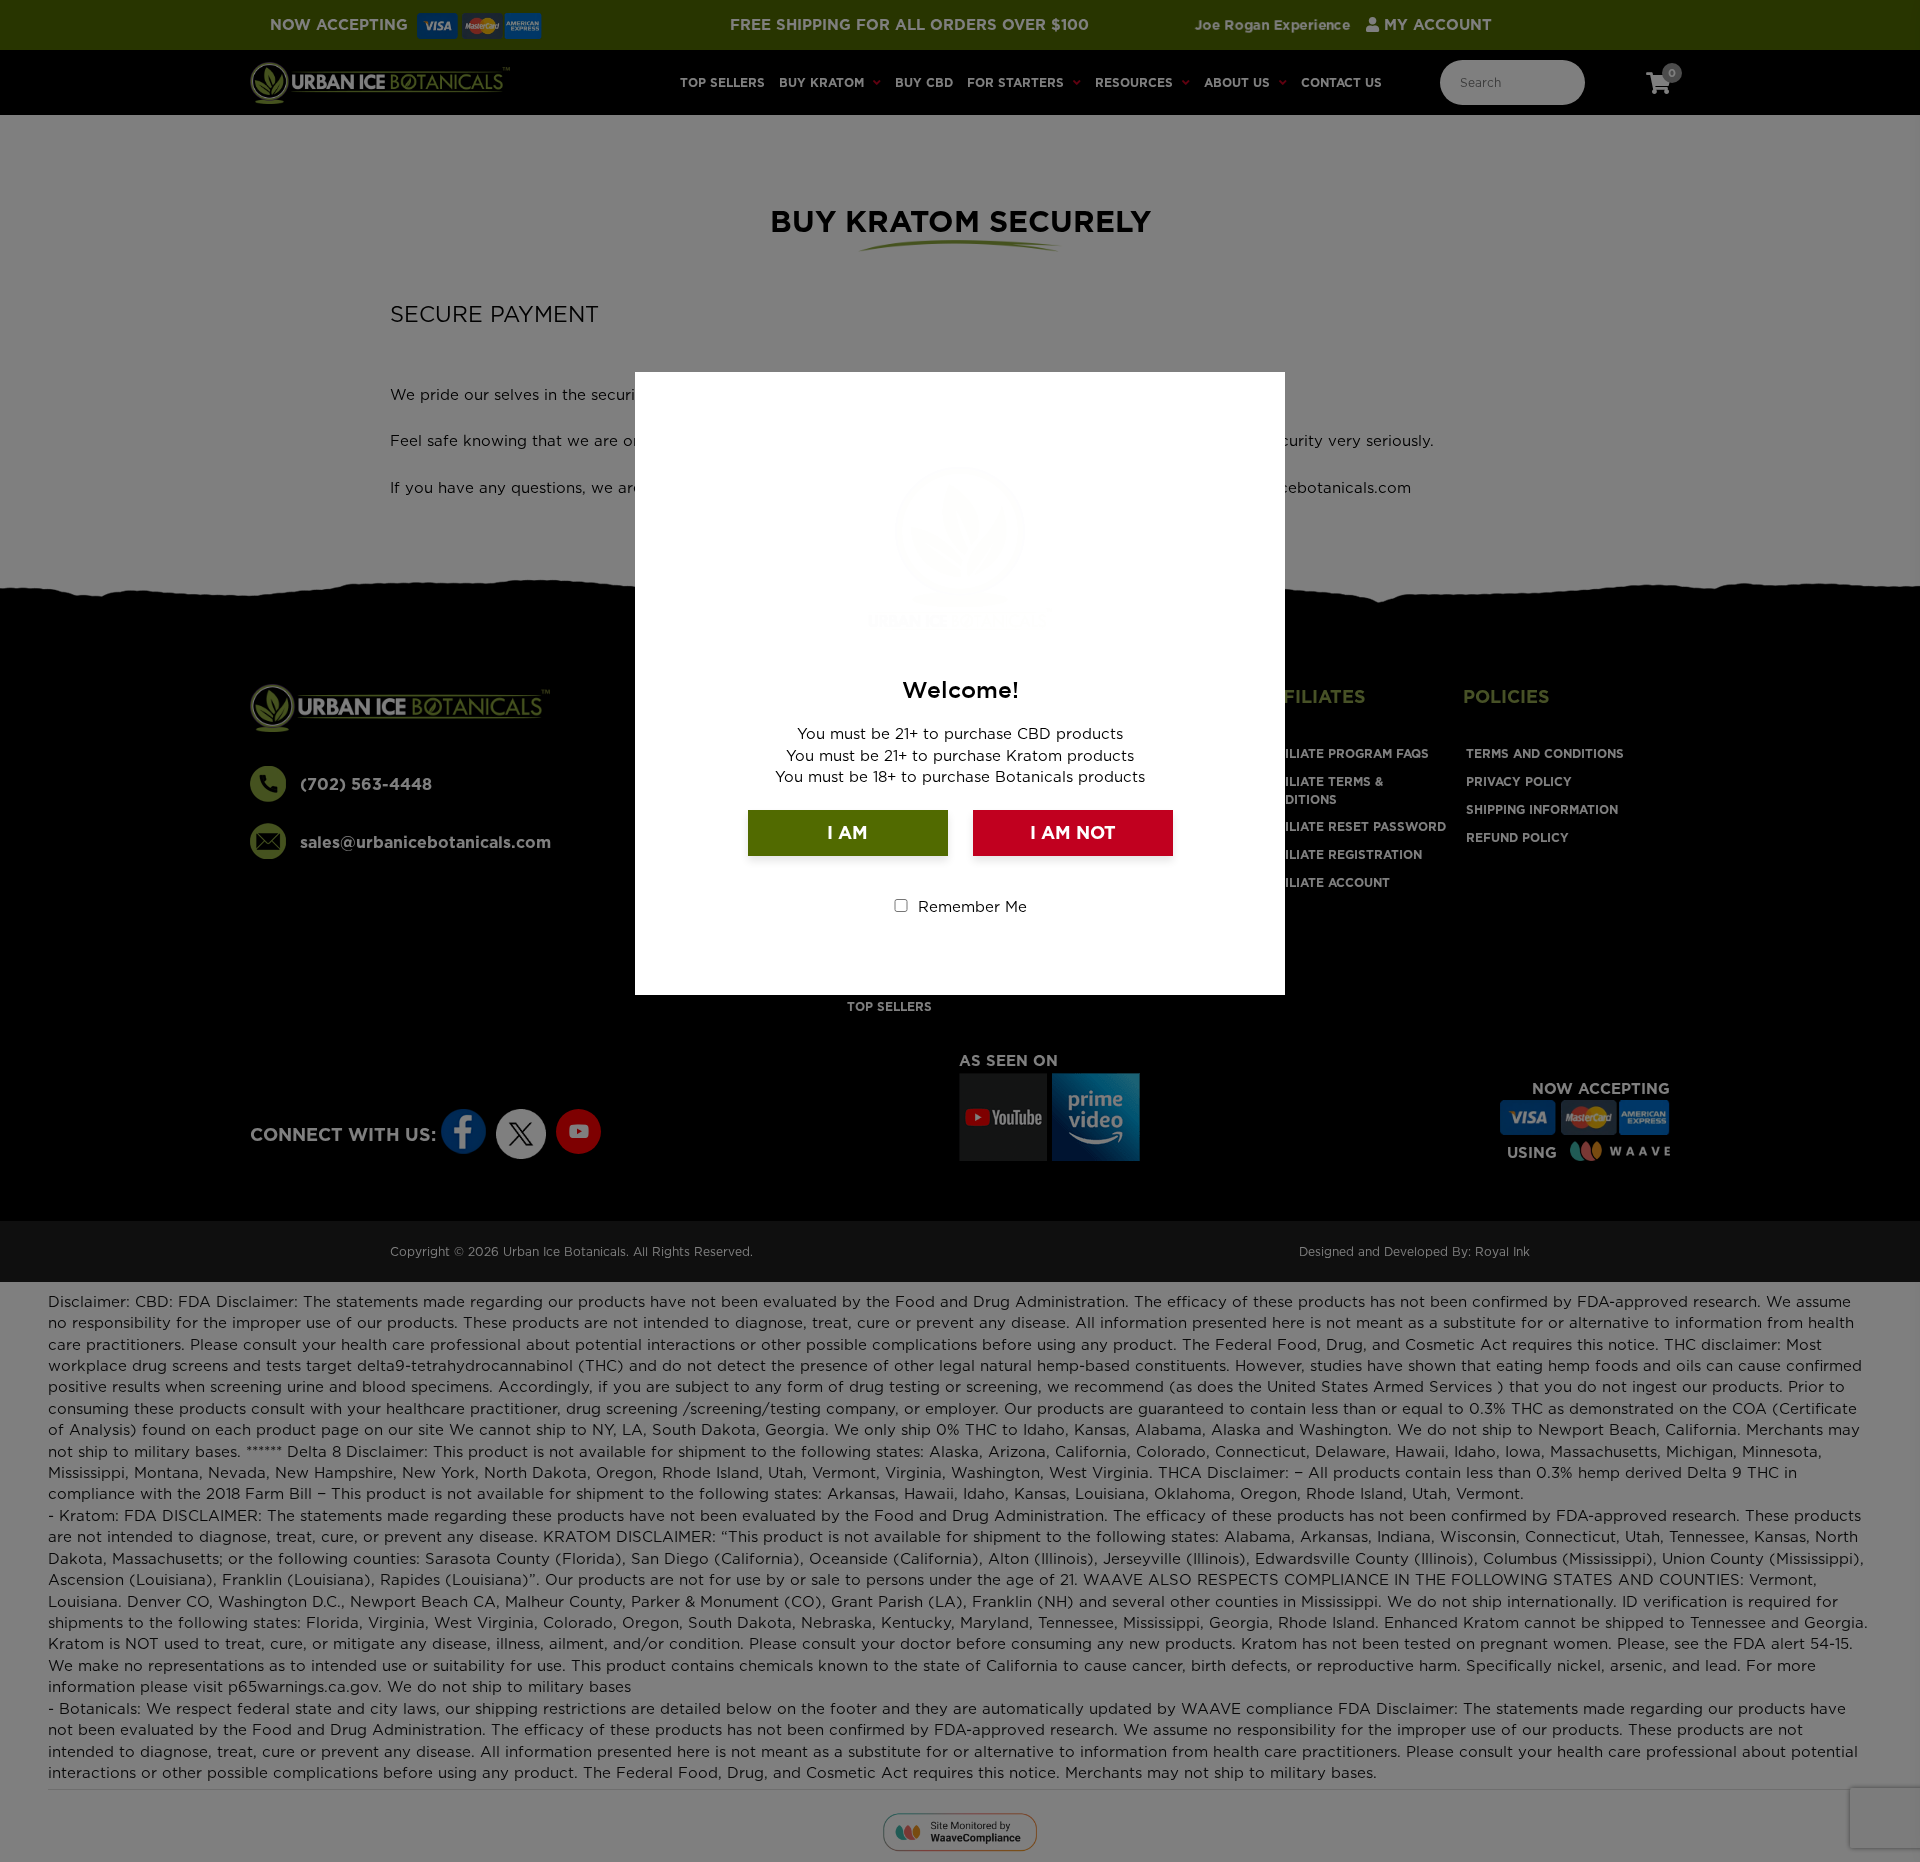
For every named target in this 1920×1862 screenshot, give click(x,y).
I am (847, 832)
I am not (1073, 832)
